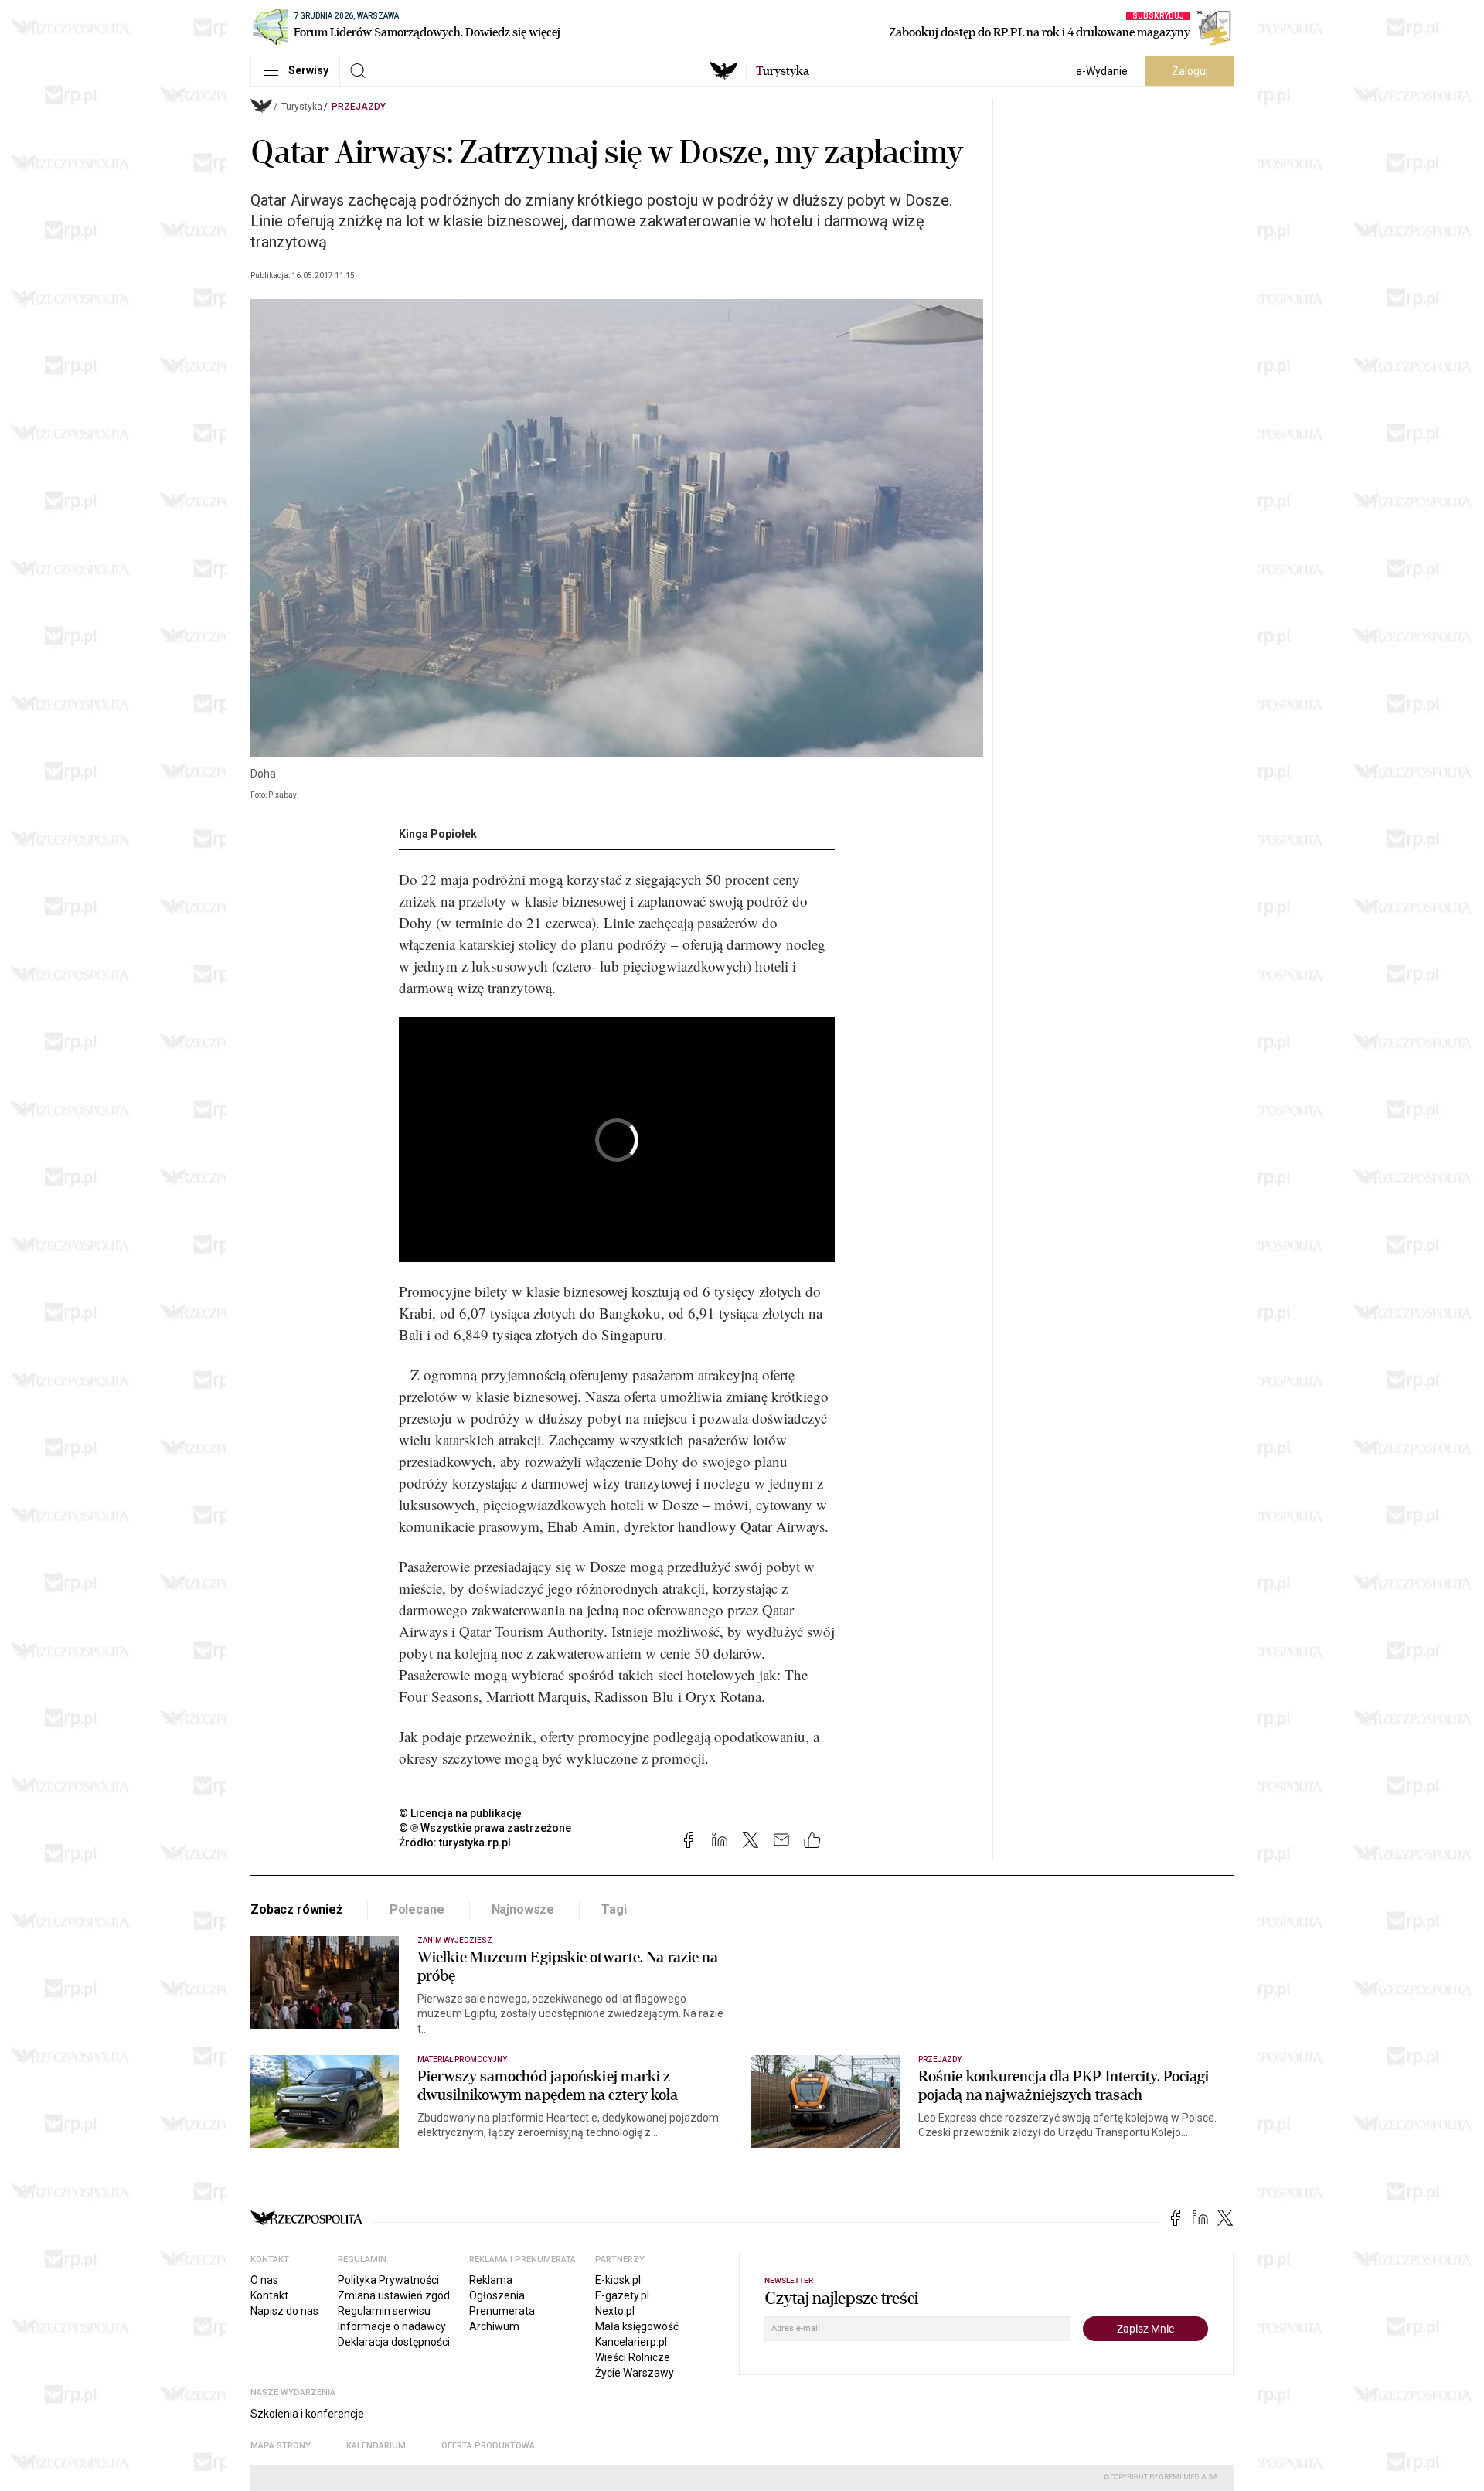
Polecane (417, 1909)
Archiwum (494, 2326)
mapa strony (281, 2446)
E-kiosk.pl (618, 2280)
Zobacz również (296, 1909)
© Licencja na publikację (461, 1813)
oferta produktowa (488, 2446)
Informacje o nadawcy (392, 2326)
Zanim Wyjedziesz (455, 1940)
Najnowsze (523, 1909)
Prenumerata (502, 2311)
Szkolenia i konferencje (307, 2414)
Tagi (614, 1909)
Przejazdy (359, 107)
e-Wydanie (1102, 71)
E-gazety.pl (622, 2295)
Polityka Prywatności (388, 2280)
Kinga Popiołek (438, 834)
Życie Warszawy (635, 2373)
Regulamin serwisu (384, 2311)
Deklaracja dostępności (394, 2342)
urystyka (783, 71)
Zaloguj (1190, 71)
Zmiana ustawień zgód (394, 2295)
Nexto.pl (615, 2311)
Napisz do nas (284, 2311)
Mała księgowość (637, 2326)
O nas (264, 2280)
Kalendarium (376, 2446)
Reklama (491, 2280)
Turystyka (302, 107)
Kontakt (269, 2295)
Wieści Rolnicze (633, 2357)
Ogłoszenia (497, 2295)
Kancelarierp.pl (631, 2342)
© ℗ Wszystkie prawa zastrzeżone (485, 1828)
